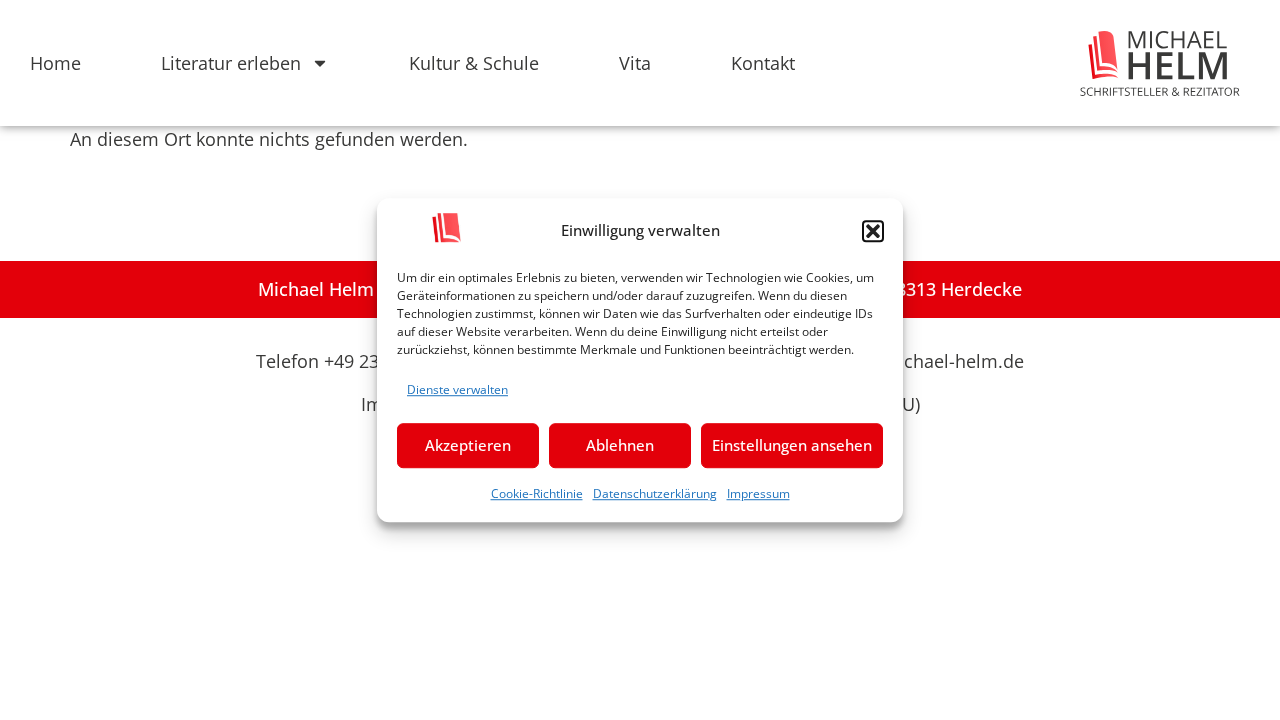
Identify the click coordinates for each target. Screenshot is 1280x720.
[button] (873, 231)
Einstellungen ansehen (792, 445)
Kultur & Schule (474, 63)
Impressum (758, 493)
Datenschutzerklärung (655, 493)
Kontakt (763, 63)
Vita (635, 63)
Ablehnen (620, 445)
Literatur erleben (231, 63)
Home (55, 63)
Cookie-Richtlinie (537, 493)
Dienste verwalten (457, 389)
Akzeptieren (468, 445)
